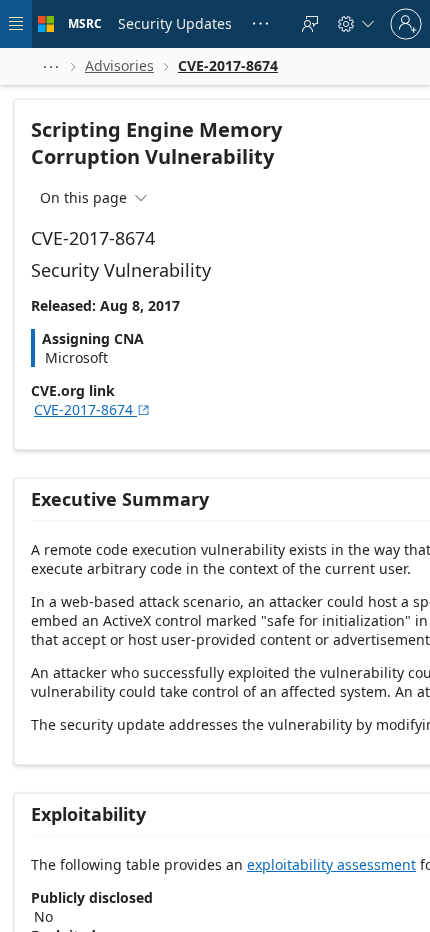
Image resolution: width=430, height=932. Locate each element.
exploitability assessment (331, 864)
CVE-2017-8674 (92, 409)
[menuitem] (175, 24)
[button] (51, 66)
